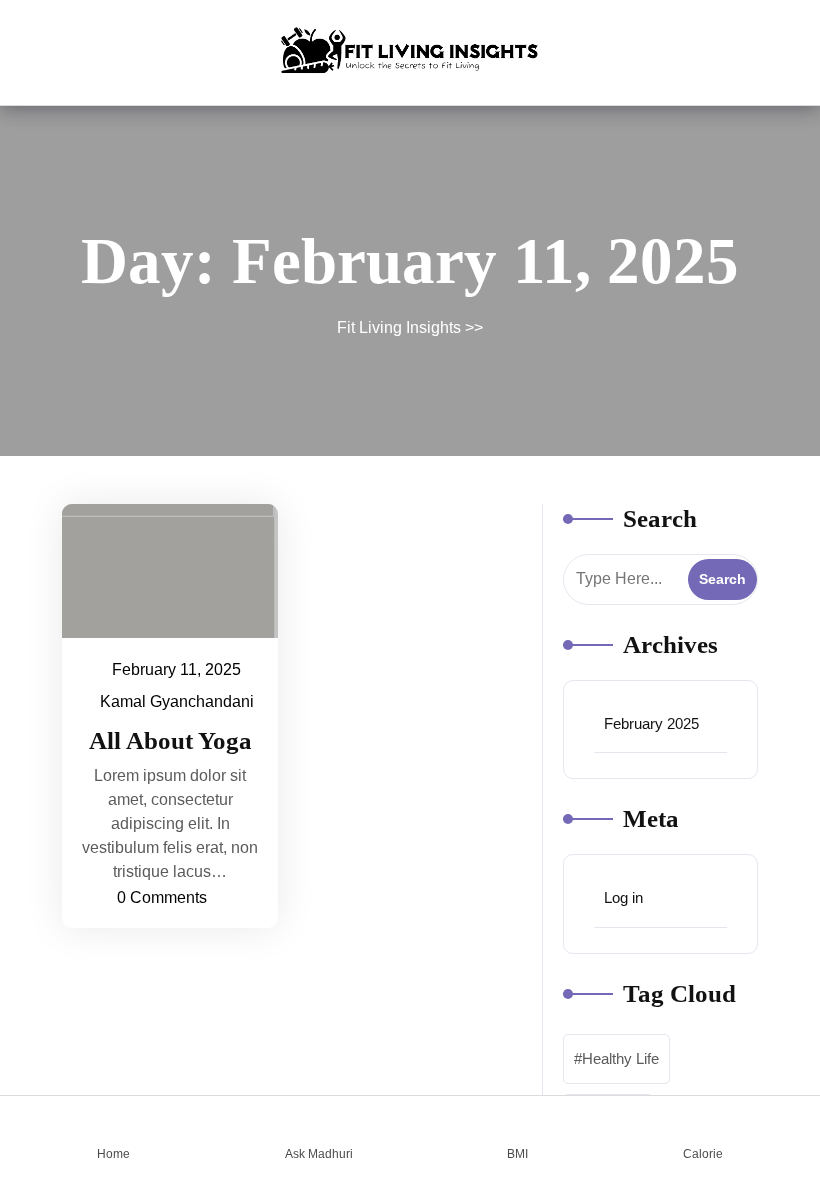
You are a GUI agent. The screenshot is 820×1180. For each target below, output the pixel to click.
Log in (623, 897)
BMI (517, 1153)
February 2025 (651, 723)
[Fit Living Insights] (410, 49)
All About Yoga (170, 740)
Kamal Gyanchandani (178, 699)
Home (113, 1153)
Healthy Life (620, 1058)
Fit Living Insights (399, 327)
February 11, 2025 (177, 667)
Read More (160, 570)
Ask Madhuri (319, 1153)
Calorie (703, 1153)
